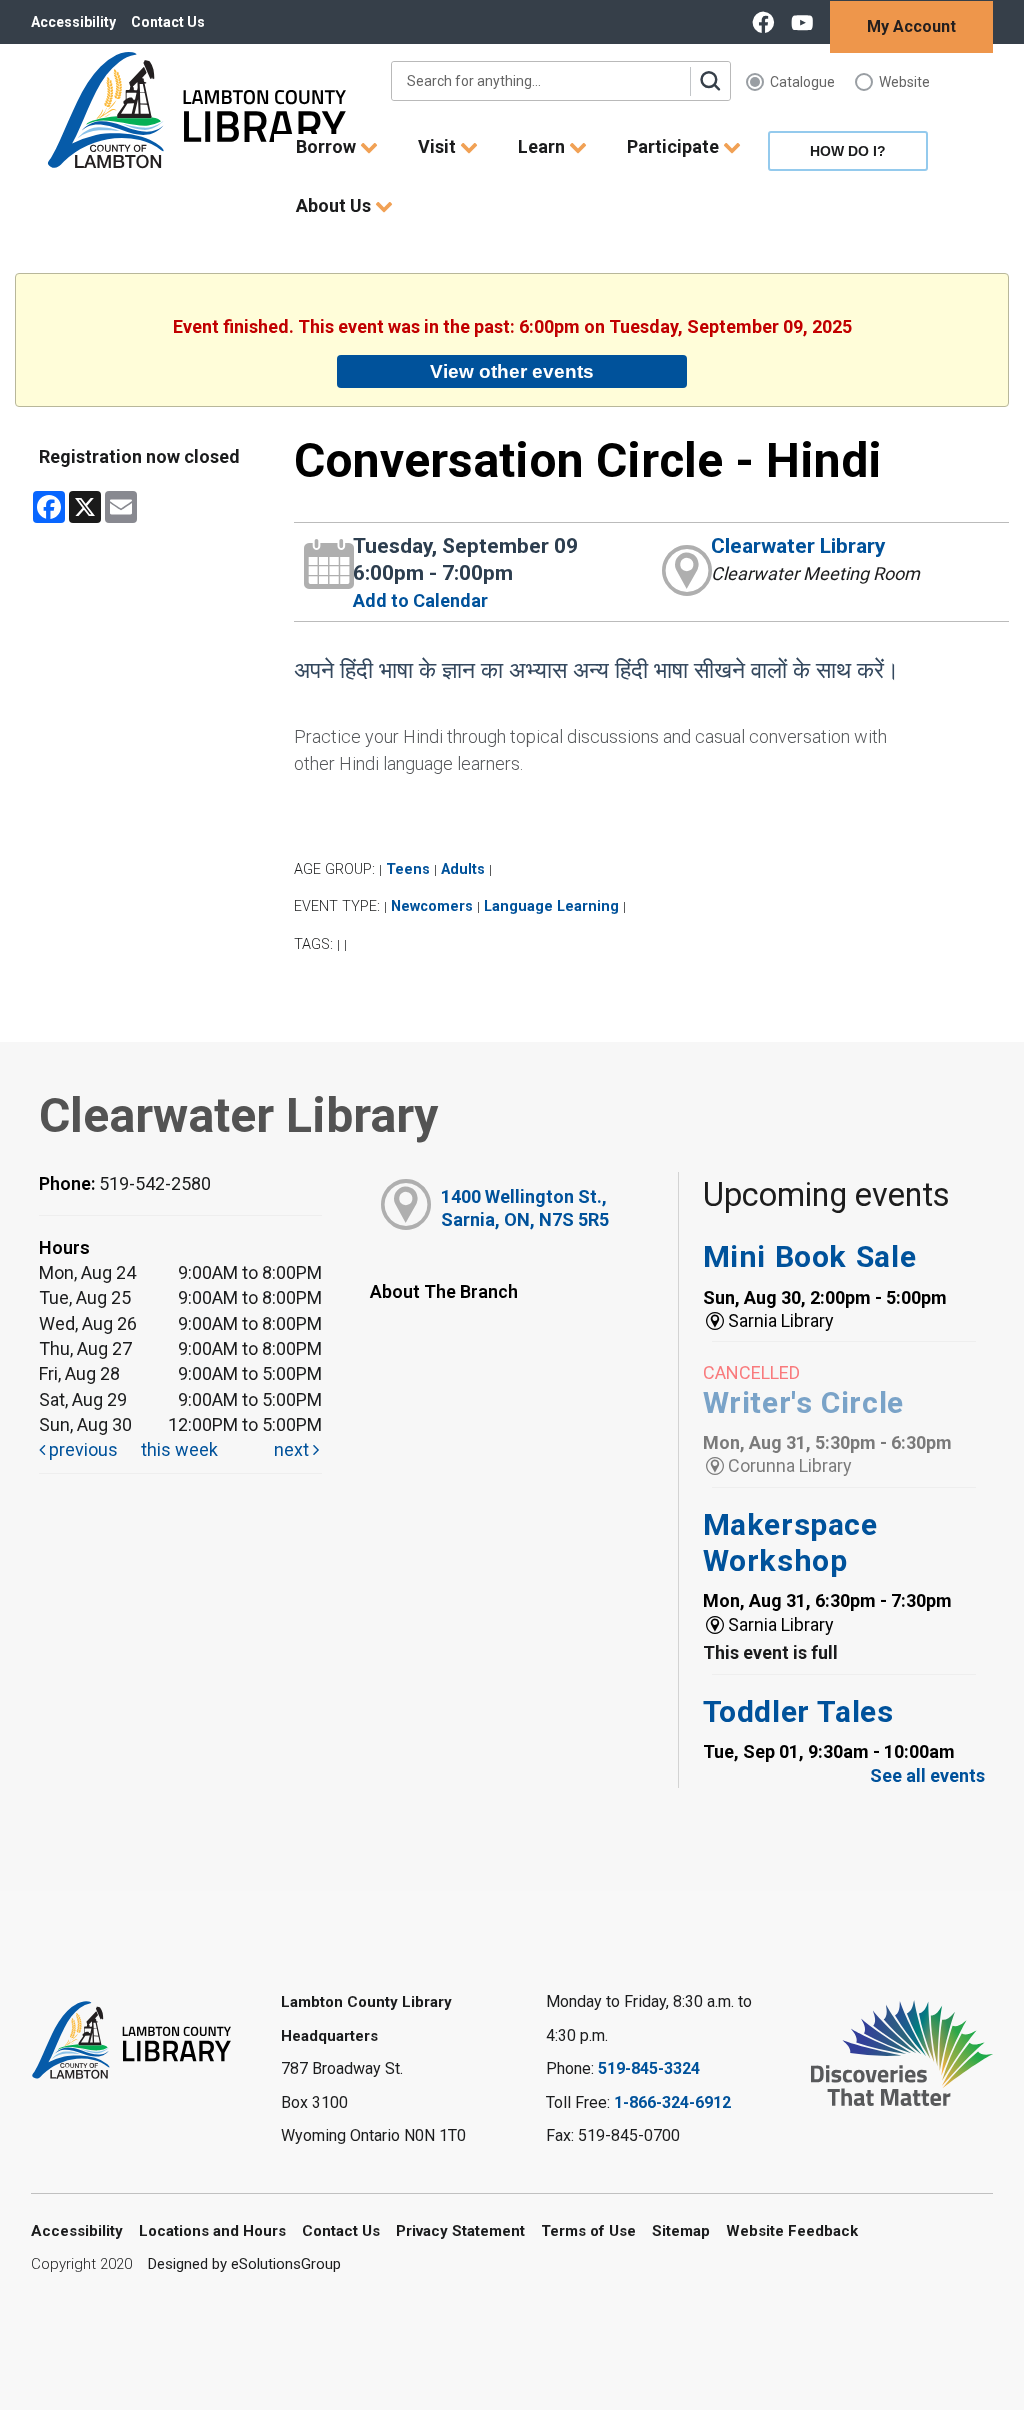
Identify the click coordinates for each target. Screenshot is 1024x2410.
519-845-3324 (649, 2068)
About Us (335, 205)
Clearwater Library (798, 546)
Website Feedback (792, 2231)
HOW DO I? (848, 151)
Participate (675, 146)
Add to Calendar (420, 600)
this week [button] (179, 1449)
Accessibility (73, 22)
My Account (911, 26)
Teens (408, 869)
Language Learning (551, 906)
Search (710, 81)
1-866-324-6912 (672, 2102)
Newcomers (432, 906)
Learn (543, 146)
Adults (463, 869)
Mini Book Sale (809, 1256)
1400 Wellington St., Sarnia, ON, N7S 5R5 (525, 1208)
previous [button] (81, 1449)
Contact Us (168, 22)
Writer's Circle (803, 1402)
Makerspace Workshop (790, 1542)
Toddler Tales (798, 1711)
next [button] (293, 1449)
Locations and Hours (212, 2231)
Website (904, 82)
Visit (439, 146)
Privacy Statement (460, 2231)
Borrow (328, 146)
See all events (927, 1775)
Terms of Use (588, 2231)
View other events (512, 371)
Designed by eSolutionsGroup (244, 2264)
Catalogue (802, 82)
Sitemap (681, 2231)
